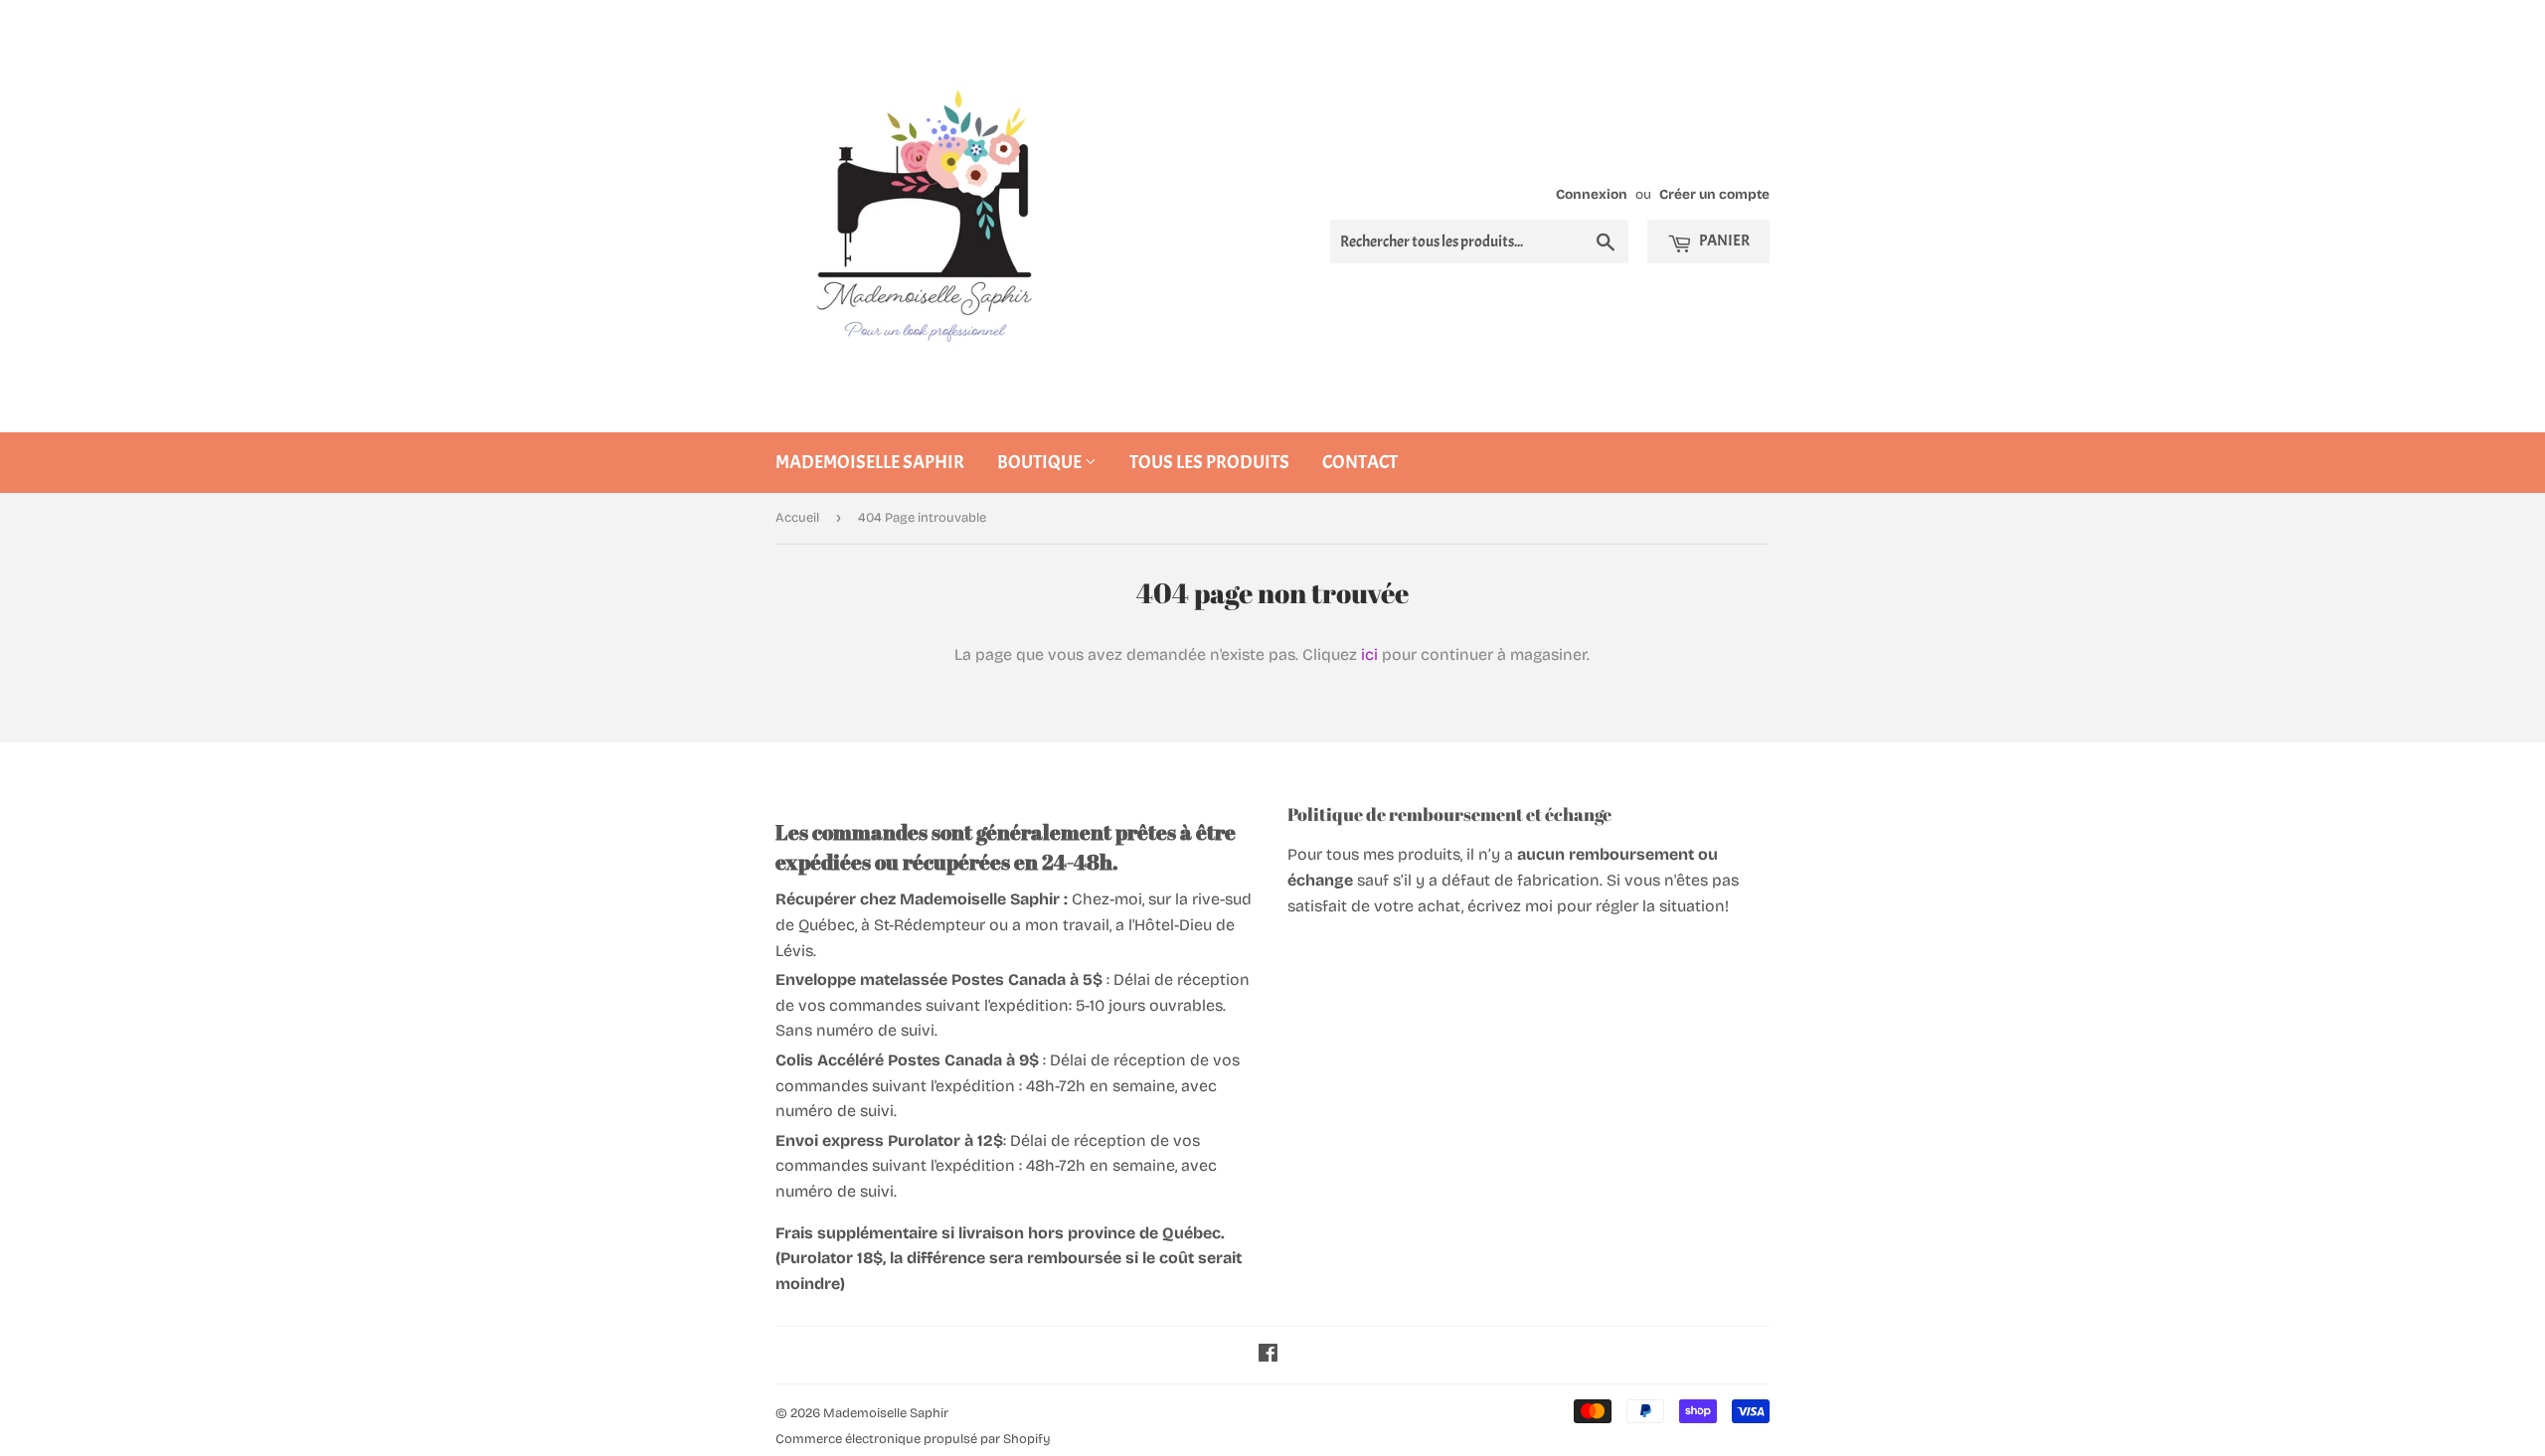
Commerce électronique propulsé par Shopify (913, 1439)
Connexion (1592, 194)
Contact (1360, 462)
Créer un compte (1714, 194)
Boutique (1041, 462)
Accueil (797, 518)
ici (1369, 654)
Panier (1723, 241)
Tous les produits (1209, 462)
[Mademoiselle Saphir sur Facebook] (1268, 1355)
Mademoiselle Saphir (870, 462)
